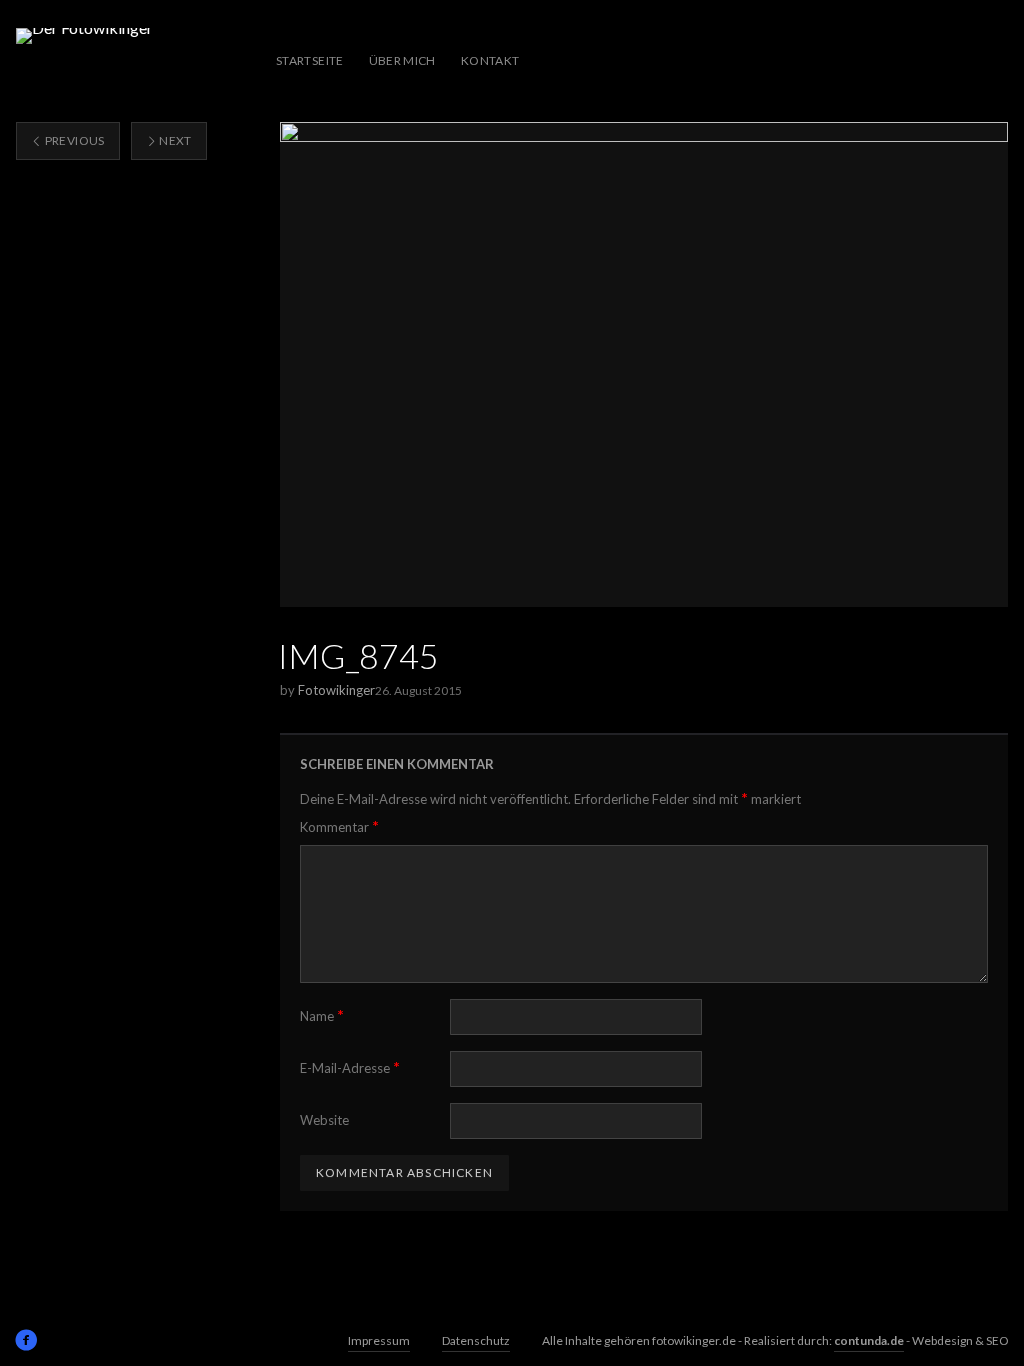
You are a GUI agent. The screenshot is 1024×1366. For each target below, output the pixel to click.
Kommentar (339, 826)
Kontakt (490, 60)
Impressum (379, 1340)
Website (324, 1120)
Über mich (402, 60)
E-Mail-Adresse (350, 1067)
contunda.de (869, 1340)
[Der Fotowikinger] (84, 61)
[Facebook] (26, 1340)
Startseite (310, 60)
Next (174, 140)
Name (322, 1015)
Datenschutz (476, 1340)
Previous (73, 140)
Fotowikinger (336, 690)
